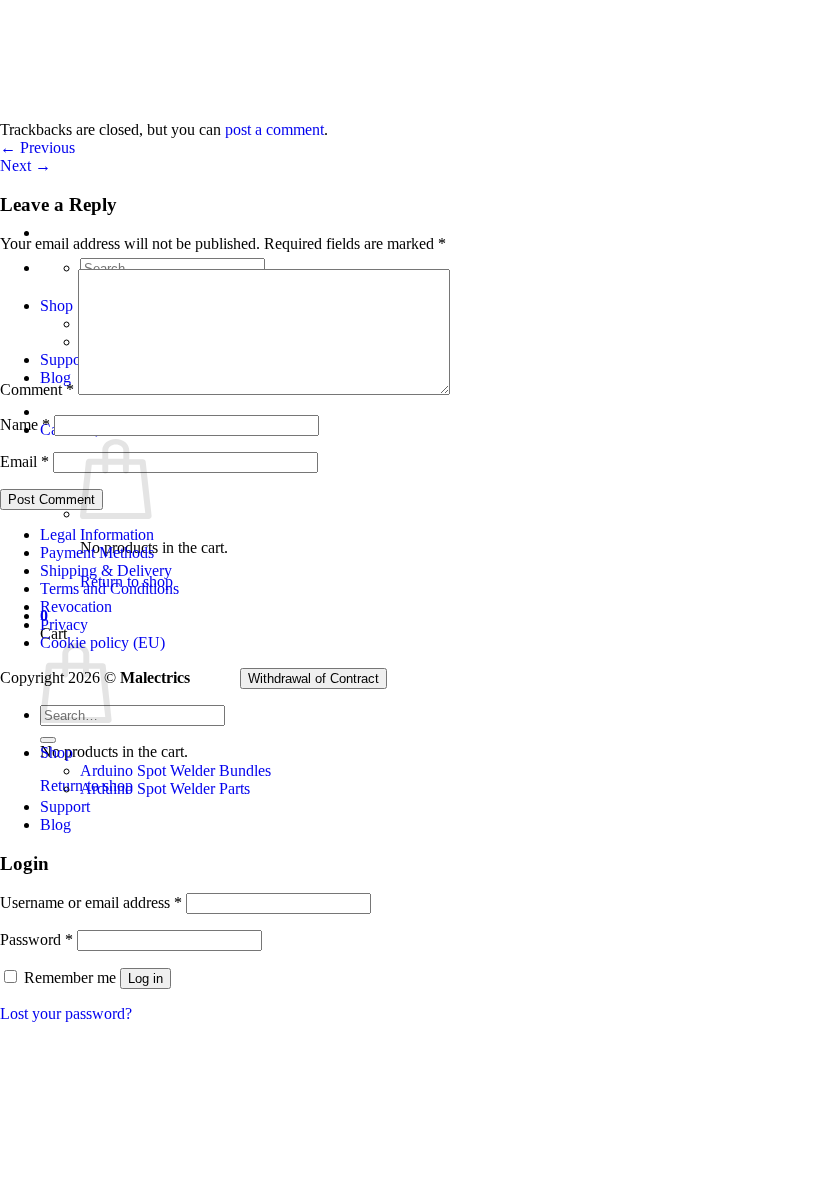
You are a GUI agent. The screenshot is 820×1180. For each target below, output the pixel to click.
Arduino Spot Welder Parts (165, 788)
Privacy (64, 624)
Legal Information (97, 534)
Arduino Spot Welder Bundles (175, 770)
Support (65, 806)
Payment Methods (97, 552)
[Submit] (48, 740)
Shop (56, 752)
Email (24, 461)
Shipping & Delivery (106, 570)
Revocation (76, 606)
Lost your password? (66, 1013)
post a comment (274, 129)
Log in (145, 978)
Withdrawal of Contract (313, 678)
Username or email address (91, 902)
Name (25, 424)
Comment (37, 389)
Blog (55, 824)
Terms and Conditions (109, 588)
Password (36, 939)
